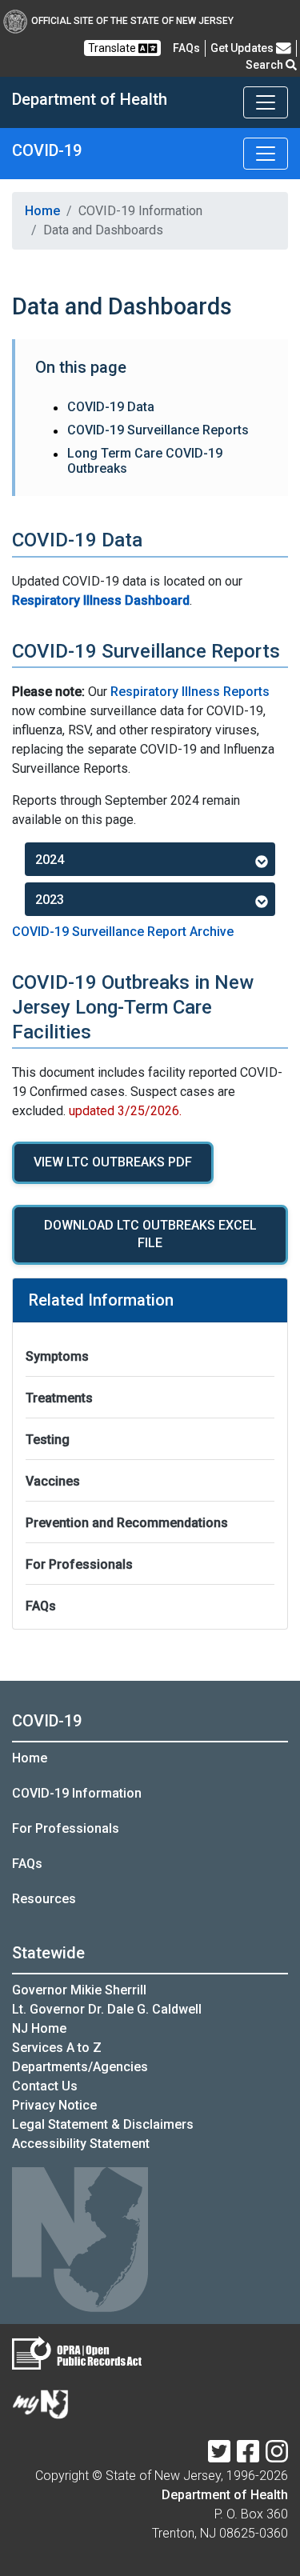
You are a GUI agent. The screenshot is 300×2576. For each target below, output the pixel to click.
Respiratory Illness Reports (190, 692)
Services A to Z (57, 2048)
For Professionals (79, 1564)
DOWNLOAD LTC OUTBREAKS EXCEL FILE (150, 1234)
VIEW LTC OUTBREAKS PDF (113, 1162)
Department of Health (225, 2495)
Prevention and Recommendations (127, 1523)
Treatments (59, 1398)
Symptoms (57, 1356)
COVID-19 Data (111, 407)
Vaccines (53, 1481)
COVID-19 (47, 1721)
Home (42, 211)
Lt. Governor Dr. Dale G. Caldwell (107, 2009)
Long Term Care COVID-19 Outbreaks (145, 461)
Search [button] (266, 65)
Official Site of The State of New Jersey (132, 21)
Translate (113, 48)
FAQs (41, 1606)
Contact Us (45, 2086)
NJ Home (39, 2028)
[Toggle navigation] (266, 102)
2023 (50, 900)
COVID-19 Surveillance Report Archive (123, 932)
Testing (48, 1440)
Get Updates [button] (243, 48)
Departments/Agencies (80, 2067)
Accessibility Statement (81, 2144)
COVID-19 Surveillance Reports (158, 430)
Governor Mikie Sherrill (79, 1990)
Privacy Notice (54, 2105)
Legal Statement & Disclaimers (103, 2124)
